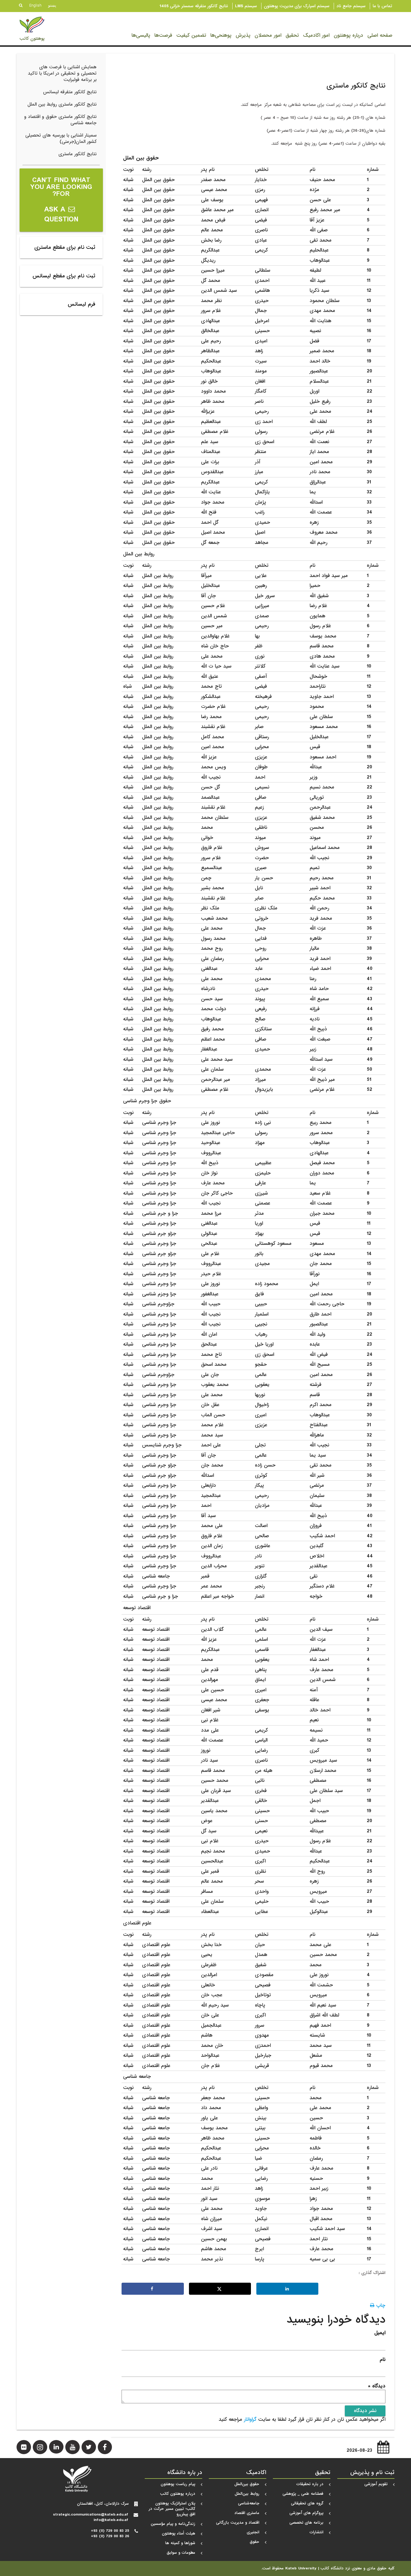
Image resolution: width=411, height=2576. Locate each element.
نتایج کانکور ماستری (77, 154)
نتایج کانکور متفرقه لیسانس (70, 92)
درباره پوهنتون (348, 35)
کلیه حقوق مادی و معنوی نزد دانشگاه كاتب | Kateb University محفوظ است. (328, 2568)
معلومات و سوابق (181, 2553)
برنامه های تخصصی (306, 2523)
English (35, 5)
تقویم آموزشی (376, 2484)
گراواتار (250, 2419)
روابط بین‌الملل (247, 2494)
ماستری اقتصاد (247, 2513)
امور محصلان (268, 35)
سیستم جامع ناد (351, 6)
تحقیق (292, 35)
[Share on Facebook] (153, 2289)
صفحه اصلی (380, 35)
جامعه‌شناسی (249, 2503)
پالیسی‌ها (141, 35)
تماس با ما (382, 6)
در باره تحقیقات (310, 2484)
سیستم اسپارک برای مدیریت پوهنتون (297, 6)
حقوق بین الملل (141, 158)
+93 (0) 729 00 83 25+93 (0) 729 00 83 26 (110, 2533)
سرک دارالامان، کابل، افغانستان (103, 2504)
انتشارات (317, 2532)
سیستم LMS (246, 6)
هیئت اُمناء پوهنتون (179, 2533)
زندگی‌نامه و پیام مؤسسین (173, 2524)
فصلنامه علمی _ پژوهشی (303, 2494)
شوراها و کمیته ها (180, 2543)
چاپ (380, 2305)
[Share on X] (220, 2289)
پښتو (52, 5)
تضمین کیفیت (191, 35)
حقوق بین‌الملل (247, 2484)
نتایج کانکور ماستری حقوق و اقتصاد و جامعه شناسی (60, 120)
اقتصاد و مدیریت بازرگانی (238, 2523)
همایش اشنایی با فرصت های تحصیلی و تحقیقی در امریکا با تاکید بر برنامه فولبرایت (62, 73)
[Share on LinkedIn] (287, 2289)
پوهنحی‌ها (221, 35)
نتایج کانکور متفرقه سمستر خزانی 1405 (194, 6)
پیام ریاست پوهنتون (178, 2484)
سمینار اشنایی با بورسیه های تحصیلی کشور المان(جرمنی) (61, 139)
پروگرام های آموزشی (306, 2513)
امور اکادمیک (316, 35)
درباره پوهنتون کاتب (178, 2494)
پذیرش (243, 35)
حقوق (255, 2542)
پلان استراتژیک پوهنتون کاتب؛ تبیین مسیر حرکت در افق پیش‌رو (172, 2509)
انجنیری (253, 2532)
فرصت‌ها (163, 35)
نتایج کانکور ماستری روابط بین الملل (62, 104)
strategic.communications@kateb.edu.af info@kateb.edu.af (91, 2517)
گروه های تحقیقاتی (307, 2503)
